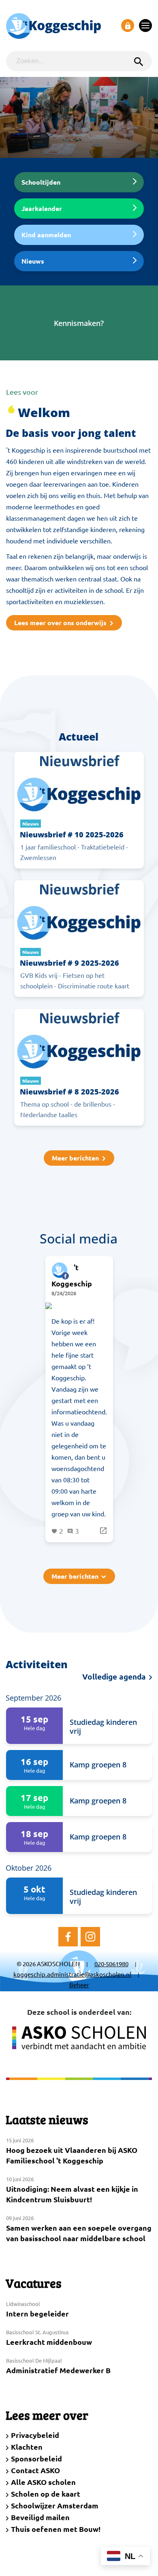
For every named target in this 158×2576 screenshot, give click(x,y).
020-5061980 (111, 1964)
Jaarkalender (42, 208)
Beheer (79, 1985)
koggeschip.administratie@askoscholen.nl (72, 1974)
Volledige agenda (115, 1677)
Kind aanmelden (46, 235)
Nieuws (33, 261)
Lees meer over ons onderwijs (60, 623)
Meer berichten (75, 1158)
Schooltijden (41, 182)
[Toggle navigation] (145, 26)
